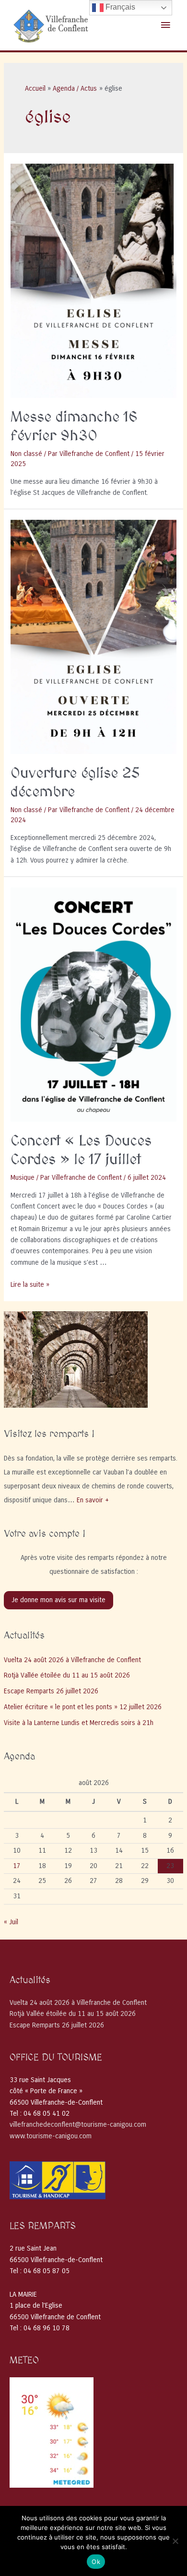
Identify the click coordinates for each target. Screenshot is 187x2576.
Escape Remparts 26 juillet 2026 (51, 1691)
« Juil (11, 1922)
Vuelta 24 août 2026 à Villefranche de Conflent (72, 1660)
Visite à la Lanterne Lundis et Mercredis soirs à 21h (79, 1723)
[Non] (175, 2541)
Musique (23, 1178)
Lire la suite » (30, 1285)
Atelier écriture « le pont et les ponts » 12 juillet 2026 (83, 1707)
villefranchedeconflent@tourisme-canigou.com (78, 2125)
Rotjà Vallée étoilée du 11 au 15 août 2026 (67, 1675)
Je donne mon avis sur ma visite (58, 1600)
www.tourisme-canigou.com (51, 2136)
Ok (96, 2562)
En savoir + (93, 1500)
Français (119, 7)
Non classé (26, 454)
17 (17, 1866)
